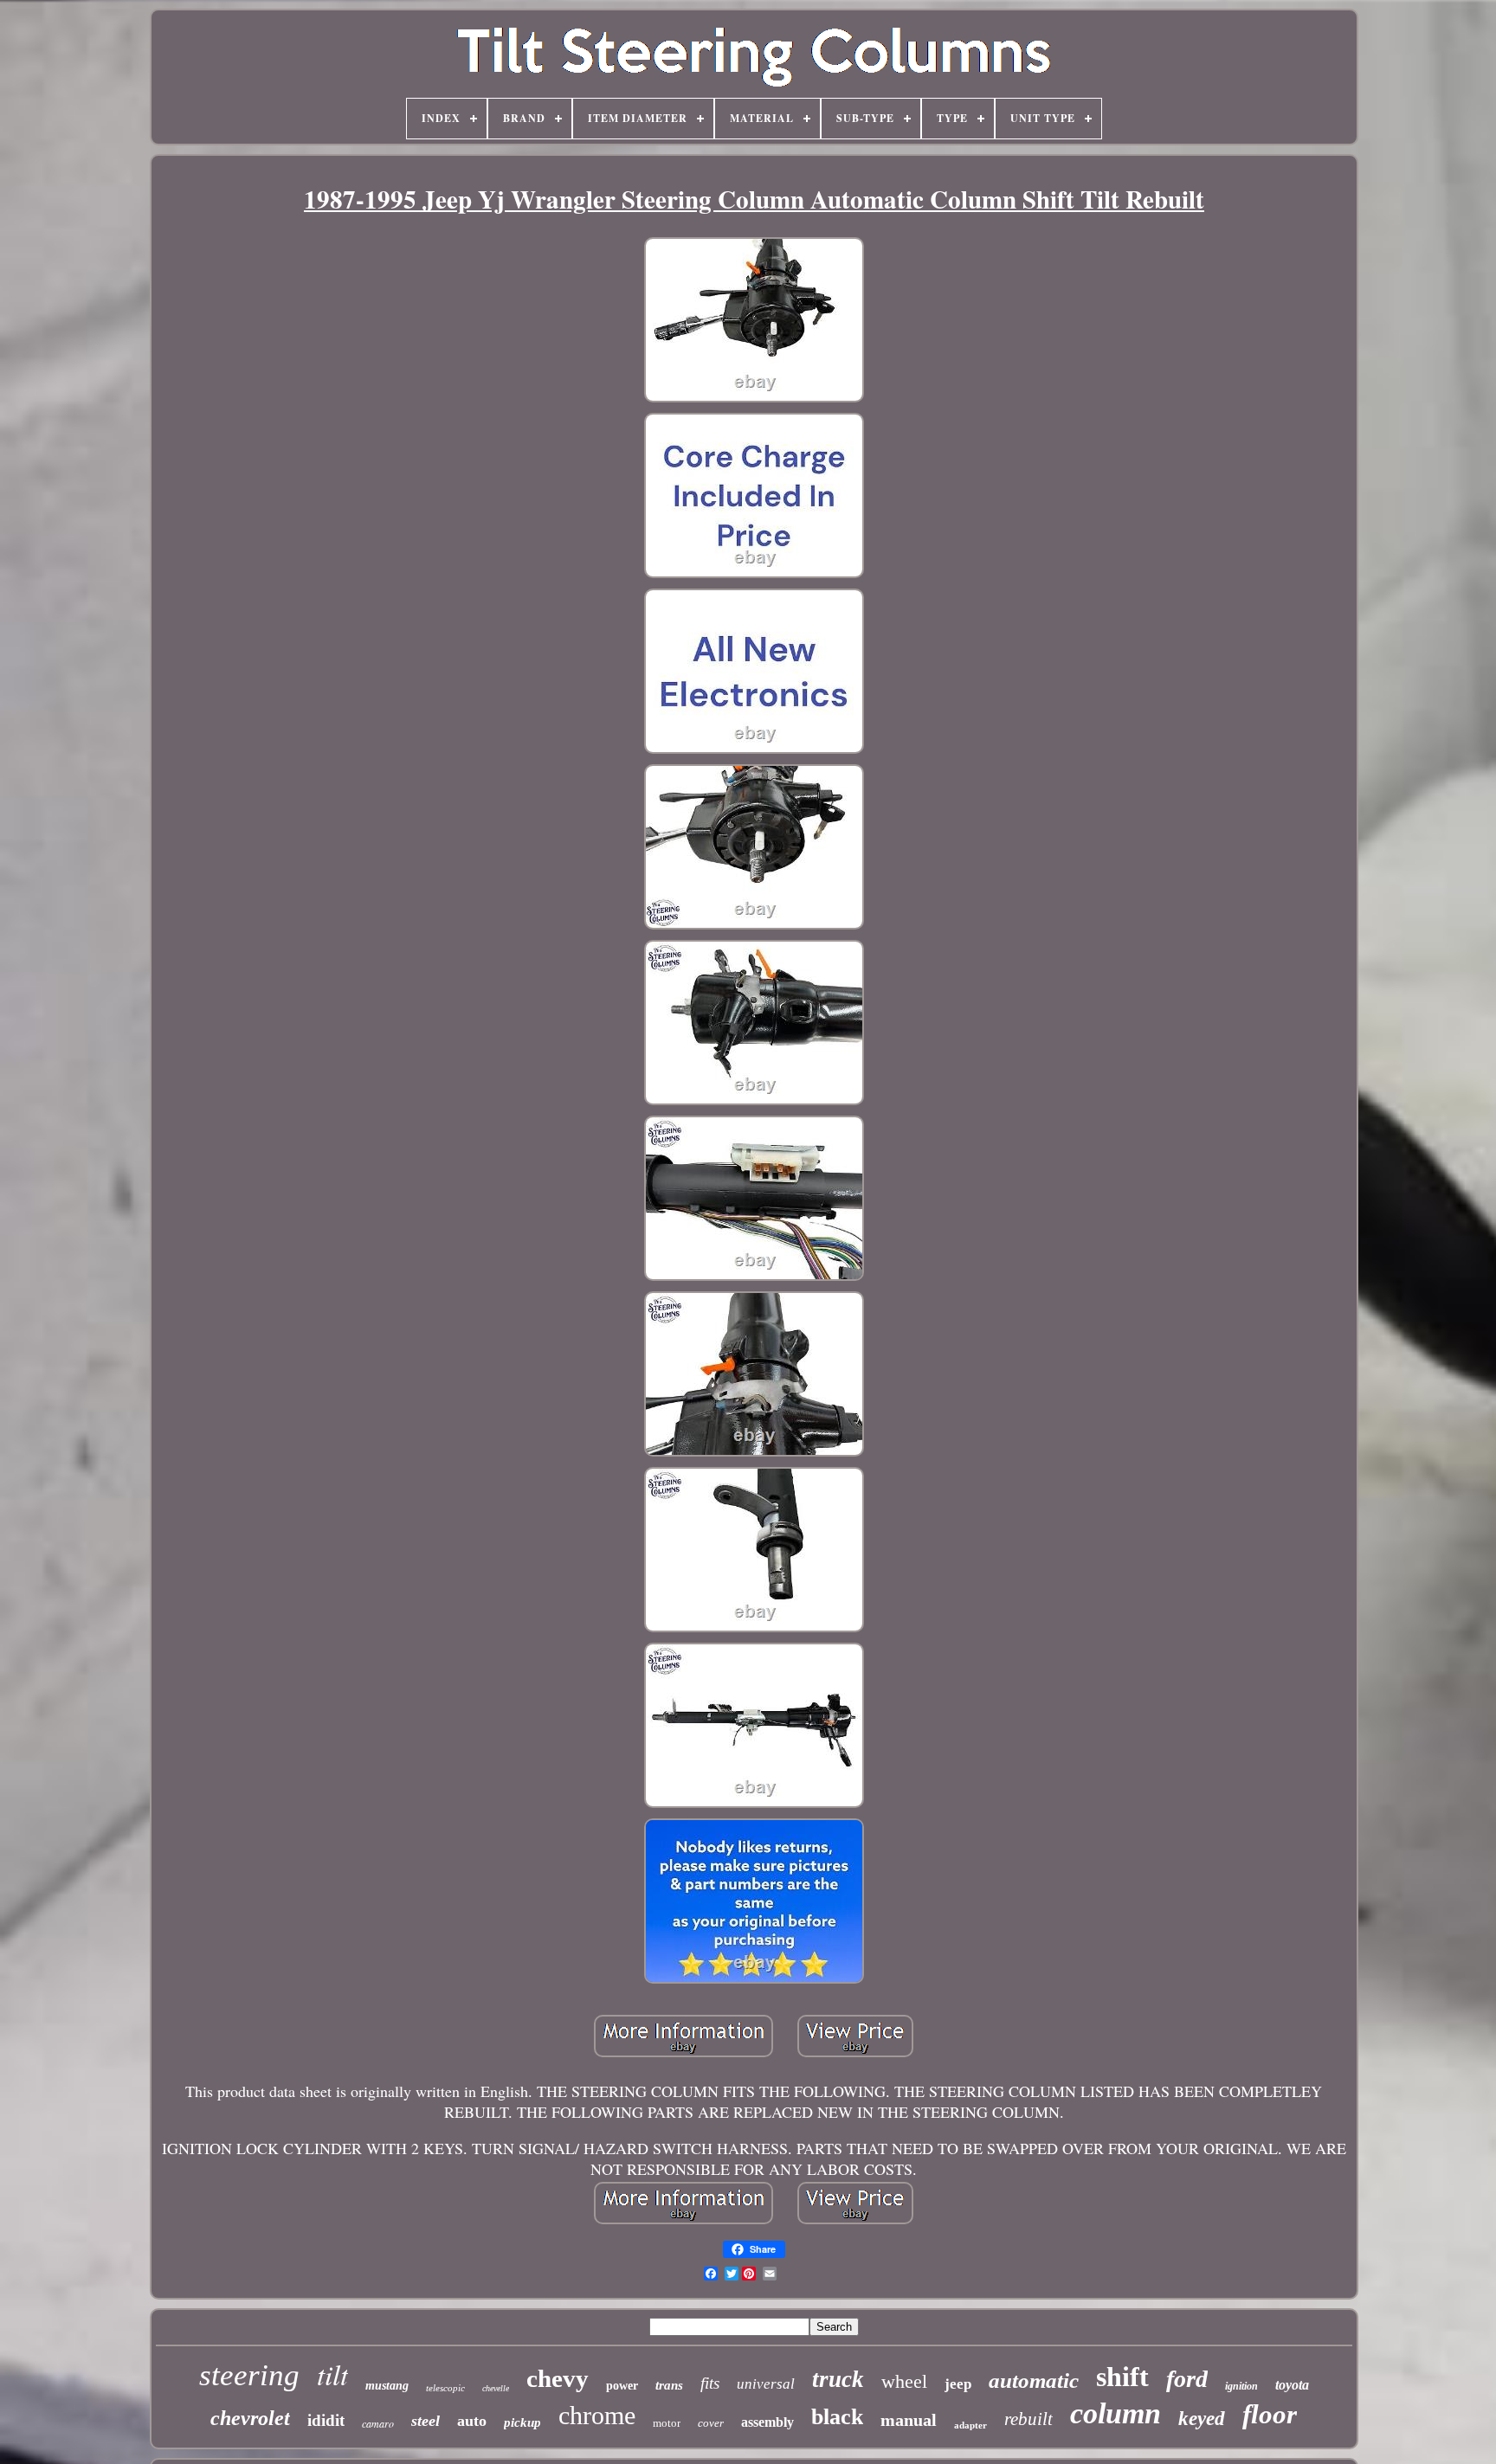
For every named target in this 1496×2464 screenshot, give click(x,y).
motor (667, 2423)
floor (1270, 2414)
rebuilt (1028, 2419)
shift (1122, 2377)
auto (472, 2421)
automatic (1034, 2380)
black (837, 2417)
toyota (1292, 2385)
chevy (558, 2378)
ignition (1241, 2386)
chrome (597, 2415)
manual (909, 2420)
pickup (522, 2422)
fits (710, 2383)
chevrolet (250, 2418)
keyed (1202, 2419)
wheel (904, 2381)
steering (249, 2375)
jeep (958, 2384)
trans (669, 2385)
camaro (378, 2423)
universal (766, 2384)
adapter (970, 2425)
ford (1187, 2379)
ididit (326, 2420)
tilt (332, 2374)
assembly (767, 2422)
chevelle (496, 2388)
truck (838, 2379)
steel (426, 2421)
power (622, 2386)
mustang (387, 2386)
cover (711, 2423)
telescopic (445, 2388)
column (1116, 2413)
